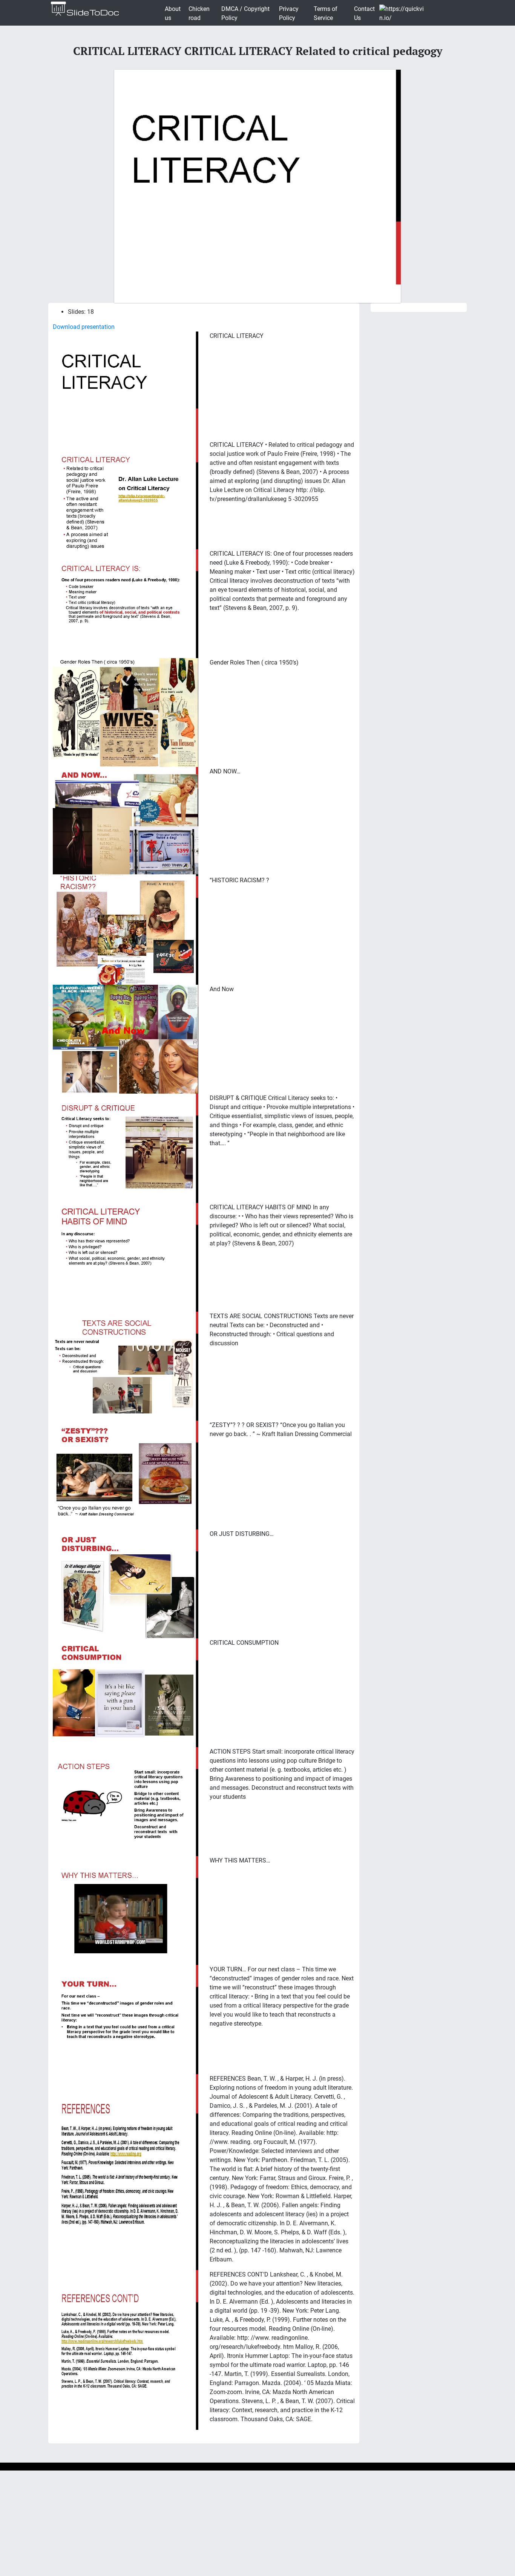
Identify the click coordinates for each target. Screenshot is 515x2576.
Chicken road (199, 13)
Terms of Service (326, 13)
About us (173, 13)
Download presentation (84, 327)
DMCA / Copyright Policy (245, 13)
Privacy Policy (289, 13)
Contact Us (364, 13)
